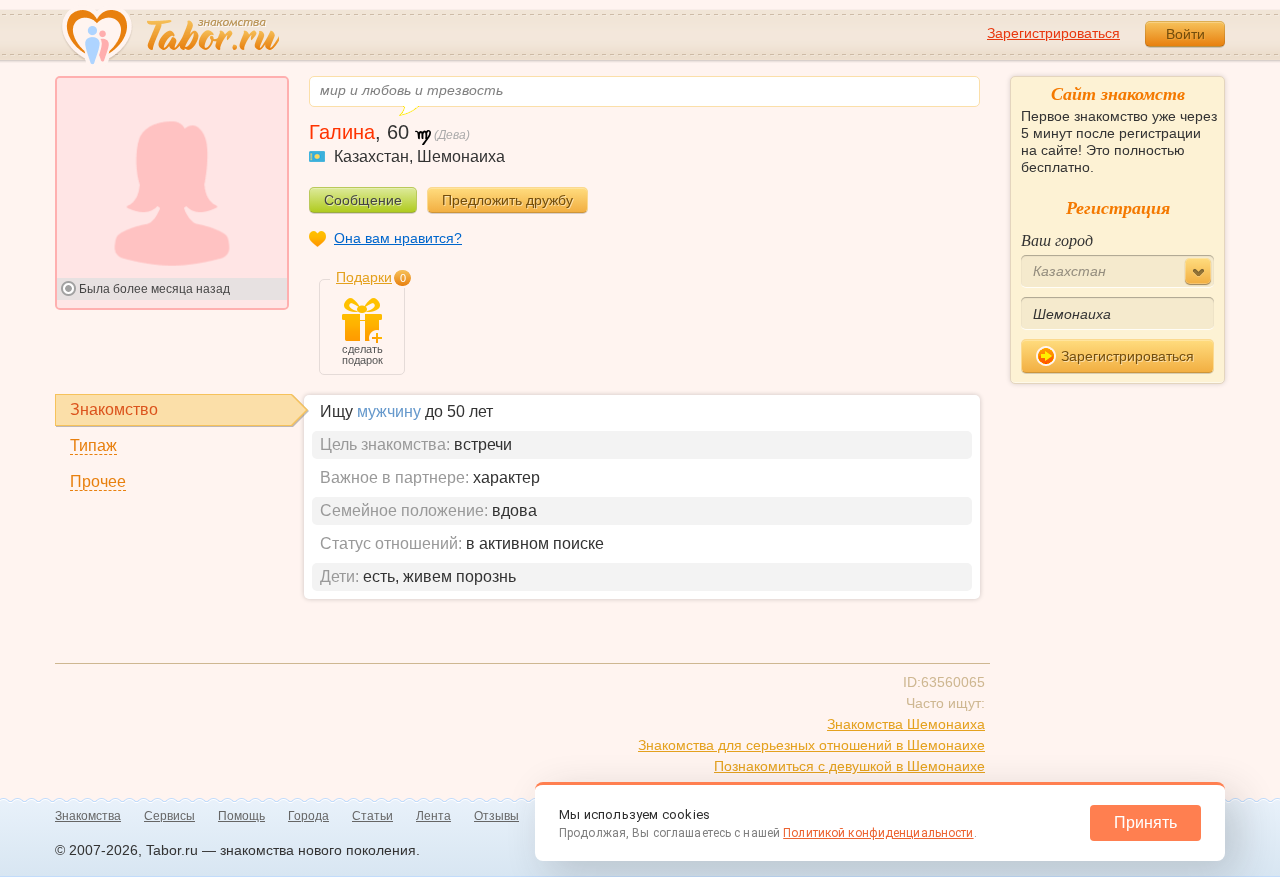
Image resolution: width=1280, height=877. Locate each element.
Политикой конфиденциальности (878, 833)
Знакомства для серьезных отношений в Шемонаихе (811, 745)
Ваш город (1057, 239)
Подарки (364, 277)
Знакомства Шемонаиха (906, 724)
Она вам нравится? (398, 238)
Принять (1145, 822)
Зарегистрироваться (1053, 33)
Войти (1185, 34)
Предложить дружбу (507, 200)
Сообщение (363, 200)
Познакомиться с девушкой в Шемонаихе (849, 766)
